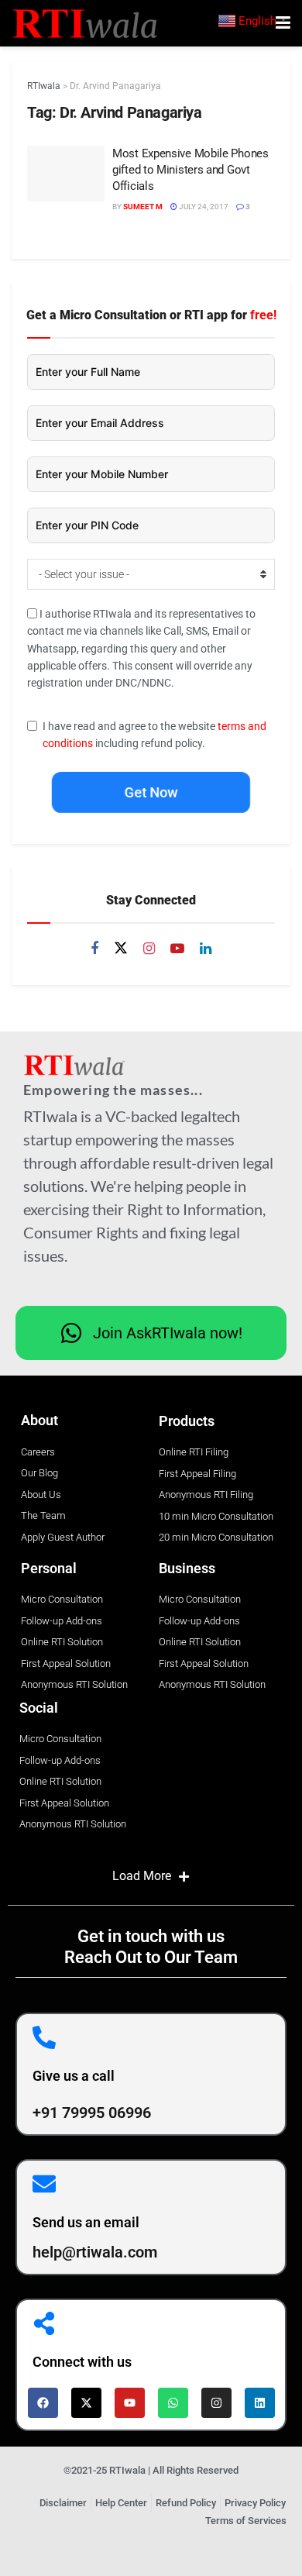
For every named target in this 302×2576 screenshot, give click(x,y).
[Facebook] (43, 2403)
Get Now (151, 792)
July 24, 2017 (203, 207)
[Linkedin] (260, 2403)
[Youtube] (130, 2403)
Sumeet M (143, 207)
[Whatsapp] (173, 2403)
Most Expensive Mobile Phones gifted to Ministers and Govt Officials (190, 170)
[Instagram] (216, 2403)
